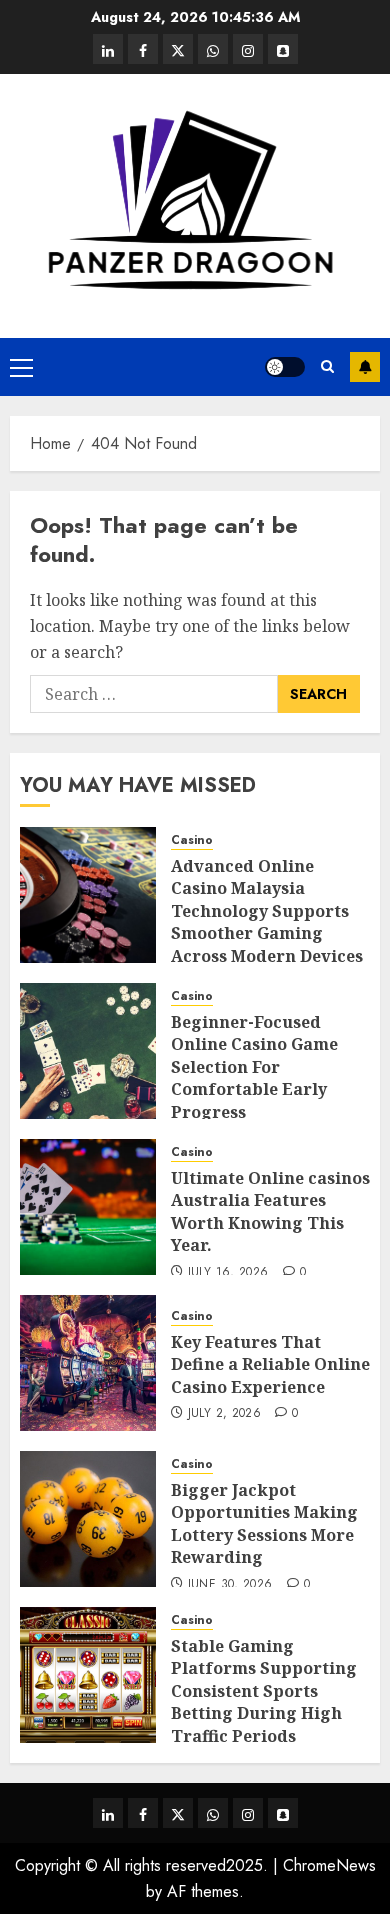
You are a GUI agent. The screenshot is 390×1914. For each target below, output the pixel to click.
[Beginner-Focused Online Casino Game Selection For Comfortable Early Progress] (88, 1051)
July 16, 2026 (228, 1273)
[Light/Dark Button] (285, 367)
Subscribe (365, 367)
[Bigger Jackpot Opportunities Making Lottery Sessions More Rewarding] (88, 1519)
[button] (21, 367)
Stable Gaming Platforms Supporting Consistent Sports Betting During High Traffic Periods (264, 1691)
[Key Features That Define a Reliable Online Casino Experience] (88, 1363)
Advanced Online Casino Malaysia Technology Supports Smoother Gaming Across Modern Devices (267, 911)
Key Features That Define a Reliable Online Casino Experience (270, 1364)
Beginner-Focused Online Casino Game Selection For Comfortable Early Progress (254, 1067)
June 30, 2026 (230, 1585)
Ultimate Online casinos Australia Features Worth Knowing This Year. (270, 1211)
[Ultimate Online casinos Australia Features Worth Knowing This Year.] (88, 1207)
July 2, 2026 (224, 1414)
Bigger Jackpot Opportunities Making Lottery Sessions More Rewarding (264, 1523)
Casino (192, 840)
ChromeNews (329, 1865)
